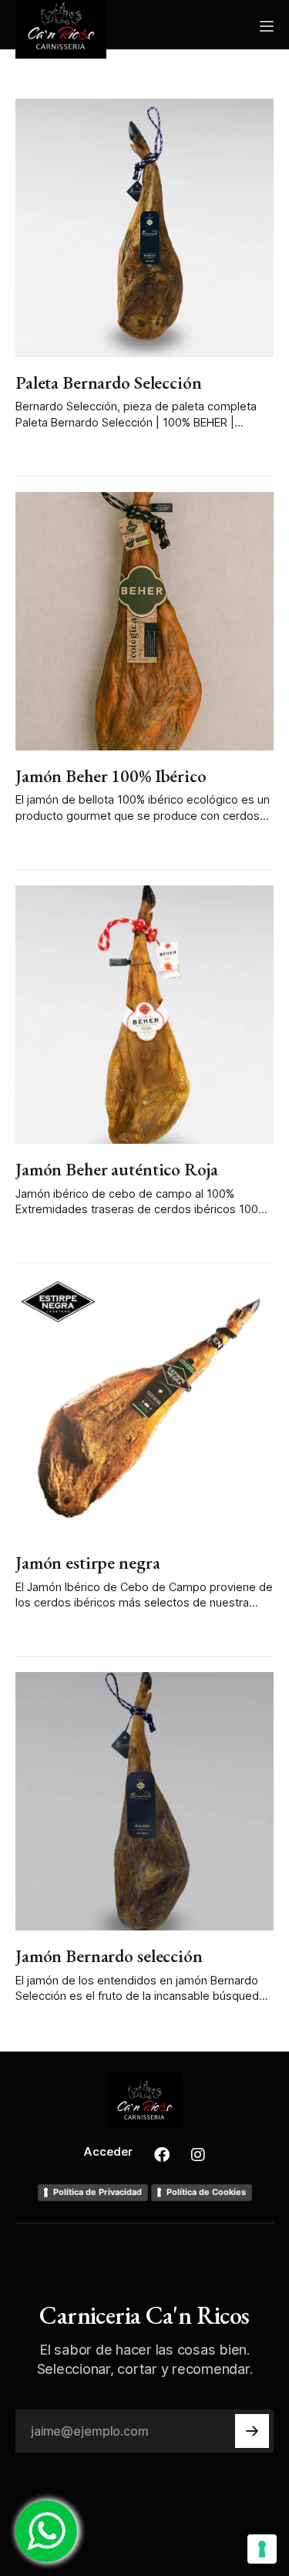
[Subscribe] (252, 2431)
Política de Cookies (206, 2192)
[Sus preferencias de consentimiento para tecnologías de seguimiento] (262, 2549)
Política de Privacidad (97, 2192)
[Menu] (267, 26)
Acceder (108, 2151)
